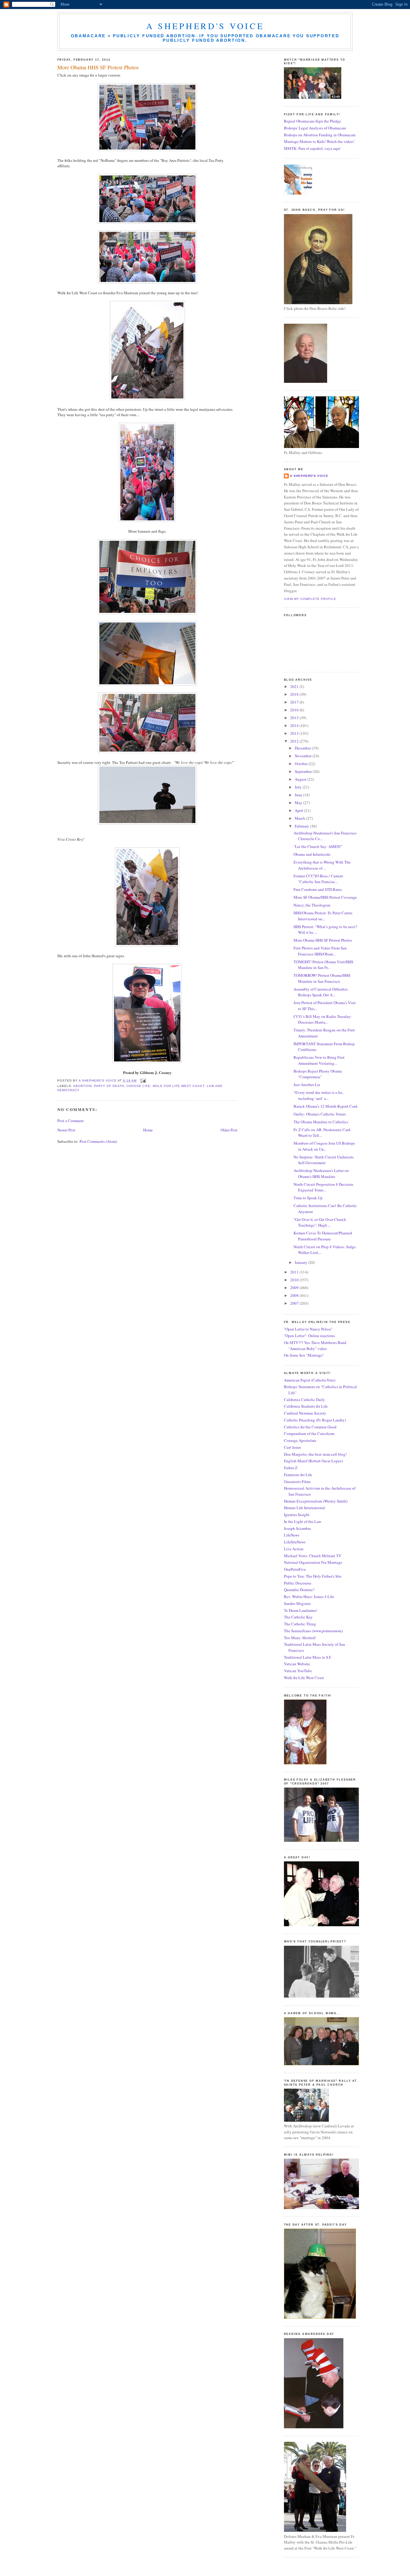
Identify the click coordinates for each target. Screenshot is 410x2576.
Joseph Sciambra (297, 1528)
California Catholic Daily (304, 1400)
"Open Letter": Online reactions (309, 1336)
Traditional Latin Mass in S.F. (308, 1657)
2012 (295, 741)
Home (148, 1130)
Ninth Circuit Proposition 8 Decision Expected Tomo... (323, 1187)
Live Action (294, 1549)
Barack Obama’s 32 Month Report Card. (326, 1106)
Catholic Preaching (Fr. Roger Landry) (315, 1420)
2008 (295, 1295)
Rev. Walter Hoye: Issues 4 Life (309, 1597)
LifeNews (292, 1535)
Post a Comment (71, 1121)
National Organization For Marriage (313, 1562)
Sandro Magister (297, 1603)
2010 (295, 1280)
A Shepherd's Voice (205, 26)
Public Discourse (298, 1583)
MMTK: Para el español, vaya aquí (312, 148)
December (303, 748)
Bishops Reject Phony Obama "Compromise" (318, 1074)
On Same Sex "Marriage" (304, 1355)
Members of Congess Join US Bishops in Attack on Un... (324, 1146)
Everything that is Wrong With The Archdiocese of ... (322, 865)
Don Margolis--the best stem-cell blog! (315, 1454)
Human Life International (304, 1508)
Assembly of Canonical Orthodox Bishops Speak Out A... (321, 992)
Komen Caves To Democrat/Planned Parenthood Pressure (323, 1236)
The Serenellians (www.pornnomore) (313, 1631)
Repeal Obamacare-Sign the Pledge (312, 121)
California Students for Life (306, 1406)
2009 (295, 1288)
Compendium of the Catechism (309, 1433)
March (300, 818)
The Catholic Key (298, 1617)
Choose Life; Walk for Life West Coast (165, 1086)
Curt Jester (292, 1447)
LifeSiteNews (295, 1542)
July (299, 787)
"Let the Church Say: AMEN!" (318, 846)
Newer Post (66, 1130)
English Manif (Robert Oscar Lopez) (313, 1461)
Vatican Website (297, 1664)
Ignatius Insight (297, 1515)
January (301, 1262)
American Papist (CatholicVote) (310, 1380)
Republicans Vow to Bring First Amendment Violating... (319, 1060)
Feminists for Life (298, 1475)
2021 (295, 686)
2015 (295, 718)
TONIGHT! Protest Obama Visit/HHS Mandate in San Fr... (323, 965)
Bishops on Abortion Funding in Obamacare (320, 135)
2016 (295, 710)
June (299, 795)
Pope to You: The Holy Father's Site (313, 1576)
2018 (295, 694)
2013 (295, 733)
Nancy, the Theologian (312, 905)
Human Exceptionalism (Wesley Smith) (316, 1501)
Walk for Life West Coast (304, 1678)
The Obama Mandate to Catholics (321, 1122)
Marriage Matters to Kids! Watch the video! (319, 141)
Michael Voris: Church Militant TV (313, 1556)
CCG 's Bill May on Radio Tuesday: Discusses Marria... (323, 1019)
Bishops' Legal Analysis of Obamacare (315, 128)
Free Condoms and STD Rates (318, 889)
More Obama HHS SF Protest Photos (323, 940)
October (302, 764)
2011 (295, 1272)
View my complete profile (310, 599)
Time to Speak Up (308, 1198)
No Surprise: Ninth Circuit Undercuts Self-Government (324, 1160)
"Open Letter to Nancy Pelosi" (308, 1329)
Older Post (229, 1130)
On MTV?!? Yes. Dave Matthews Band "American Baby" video (315, 1346)
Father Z (291, 1468)
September (304, 771)
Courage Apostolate (300, 1440)
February (302, 826)
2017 (295, 702)
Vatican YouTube (298, 1671)
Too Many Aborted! (300, 1638)
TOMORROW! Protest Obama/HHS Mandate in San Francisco (322, 978)
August (301, 779)
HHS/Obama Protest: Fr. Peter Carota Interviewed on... (323, 916)
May (299, 803)
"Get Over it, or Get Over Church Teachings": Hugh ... (320, 1222)
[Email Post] (143, 1081)
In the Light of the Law (303, 1521)
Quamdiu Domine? (299, 1590)
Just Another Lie (307, 1085)
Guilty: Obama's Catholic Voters (320, 1114)
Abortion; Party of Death (99, 1086)
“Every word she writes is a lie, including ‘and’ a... (318, 1095)
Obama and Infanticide (312, 854)
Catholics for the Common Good (310, 1427)
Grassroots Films (297, 1482)
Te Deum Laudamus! (301, 1610)
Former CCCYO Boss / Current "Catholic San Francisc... (318, 879)
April (299, 810)
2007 (295, 1303)
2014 (295, 725)
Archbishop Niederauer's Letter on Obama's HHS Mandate (321, 1173)
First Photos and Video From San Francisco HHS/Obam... (320, 951)
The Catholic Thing (300, 1624)
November (304, 756)
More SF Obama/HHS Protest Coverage (325, 897)
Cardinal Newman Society (305, 1413)
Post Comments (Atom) (98, 1141)
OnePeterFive (295, 1569)
